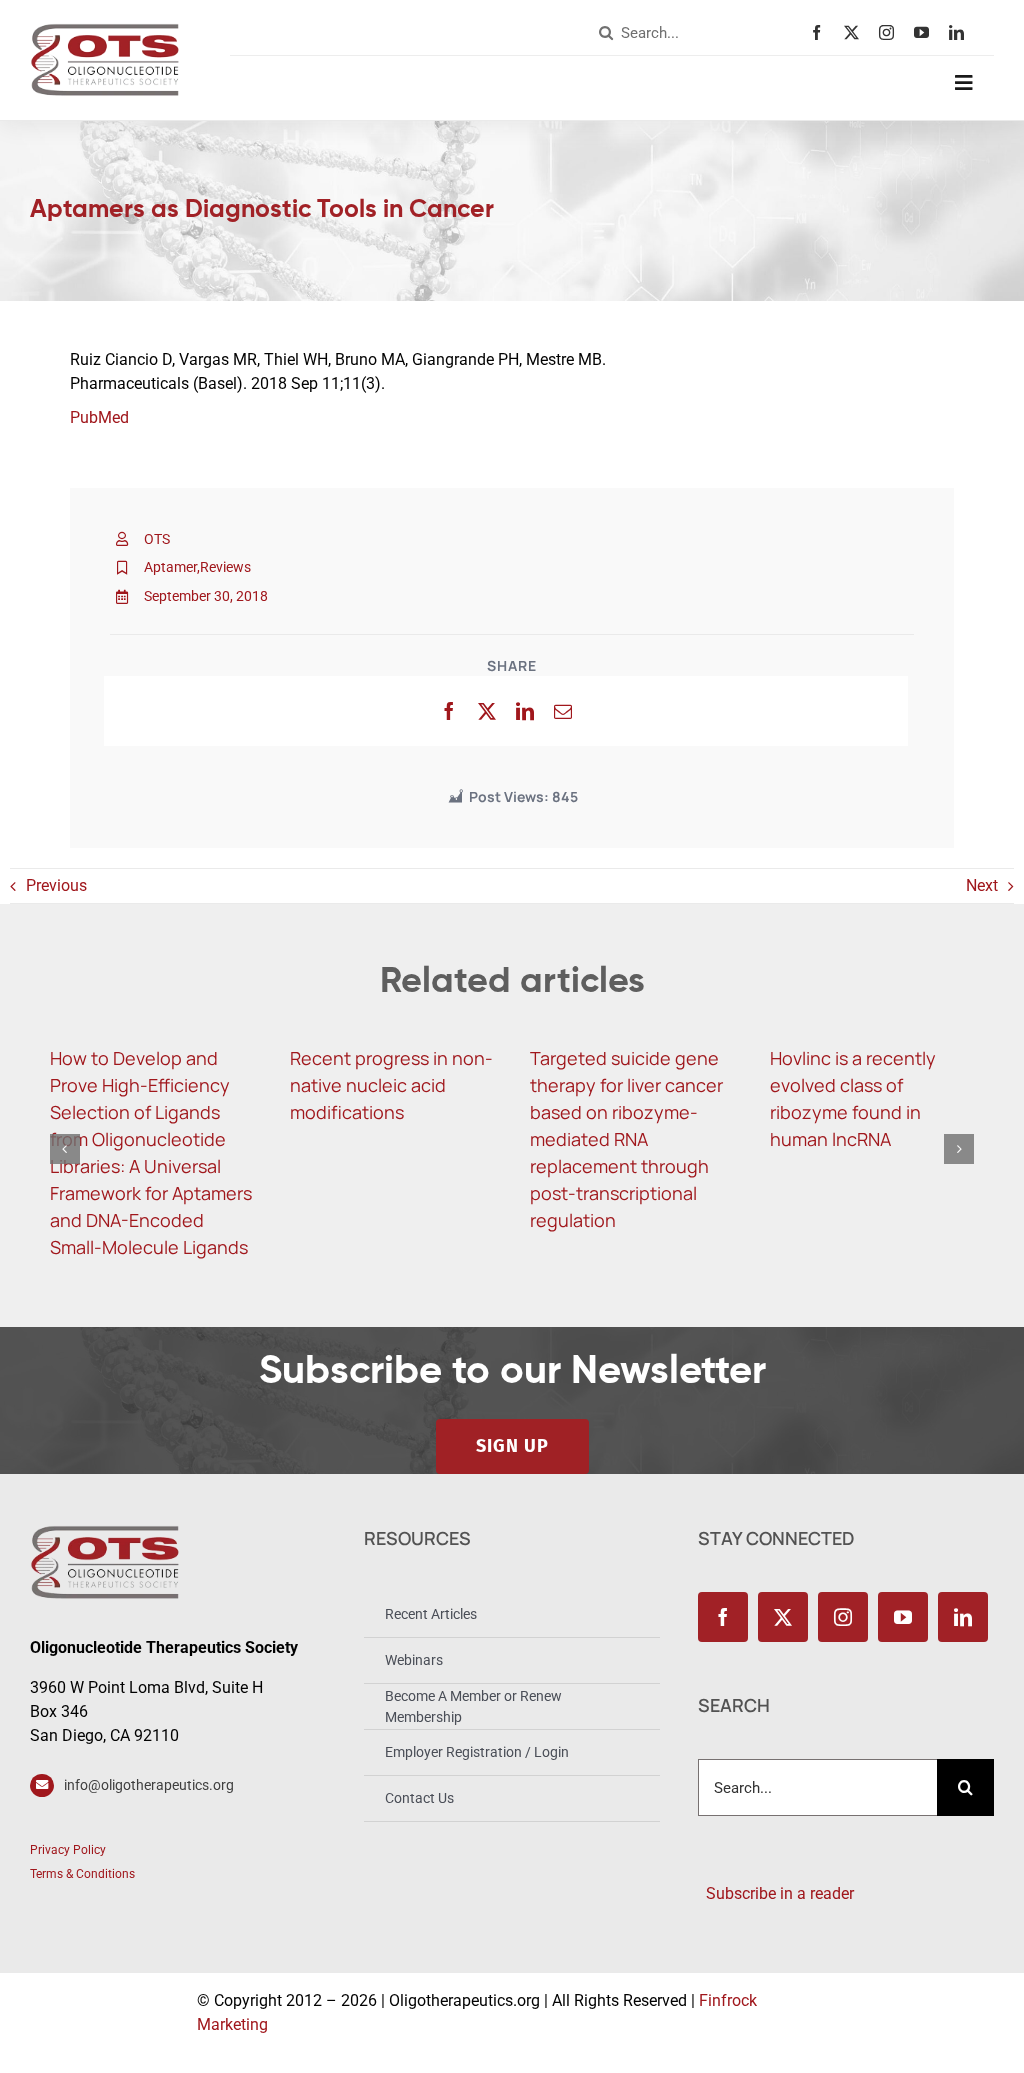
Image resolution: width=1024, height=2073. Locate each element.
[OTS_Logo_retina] (105, 30)
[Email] (563, 711)
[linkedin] (961, 32)
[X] (487, 711)
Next (982, 885)
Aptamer (170, 567)
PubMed (99, 417)
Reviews (225, 567)
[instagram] (891, 32)
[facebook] (821, 32)
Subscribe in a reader (776, 1893)
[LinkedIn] (525, 711)
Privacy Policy (68, 1850)
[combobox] (700, 33)
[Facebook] (449, 711)
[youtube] (926, 32)
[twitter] (856, 32)
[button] (65, 1149)
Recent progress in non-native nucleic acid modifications (391, 1085)
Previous (56, 885)
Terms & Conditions (82, 1874)
